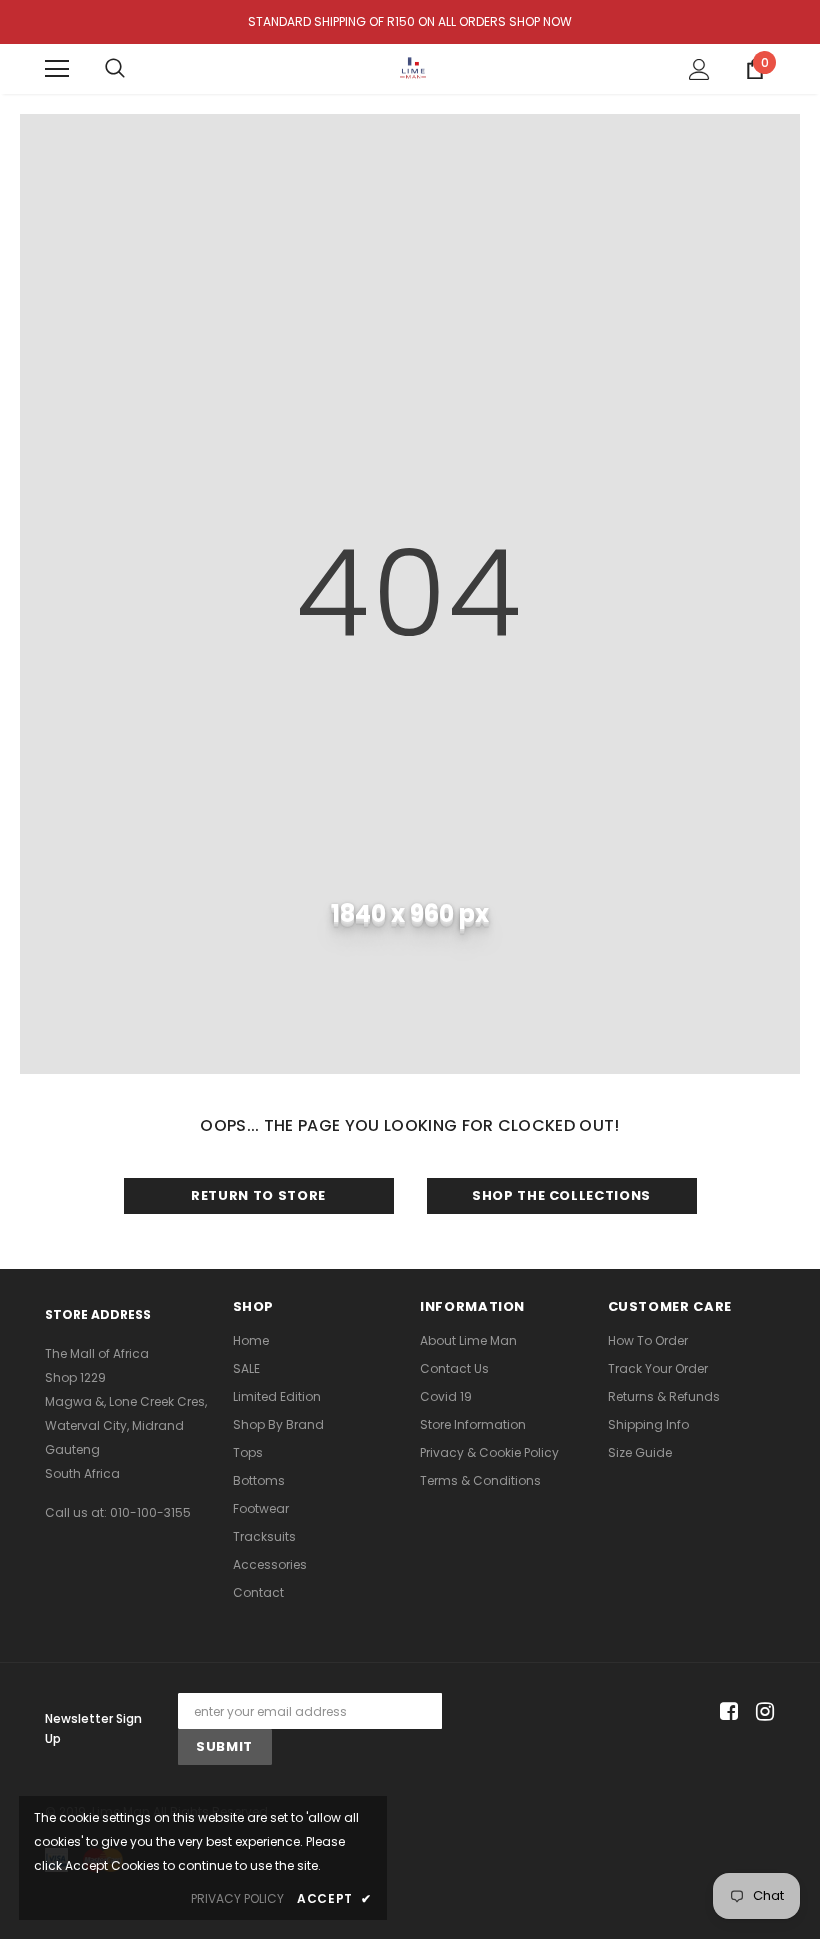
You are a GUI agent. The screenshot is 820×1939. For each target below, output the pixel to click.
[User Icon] (699, 69)
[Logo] (413, 68)
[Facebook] (725, 1711)
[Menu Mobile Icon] (57, 69)
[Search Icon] (135, 69)
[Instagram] (761, 1711)
